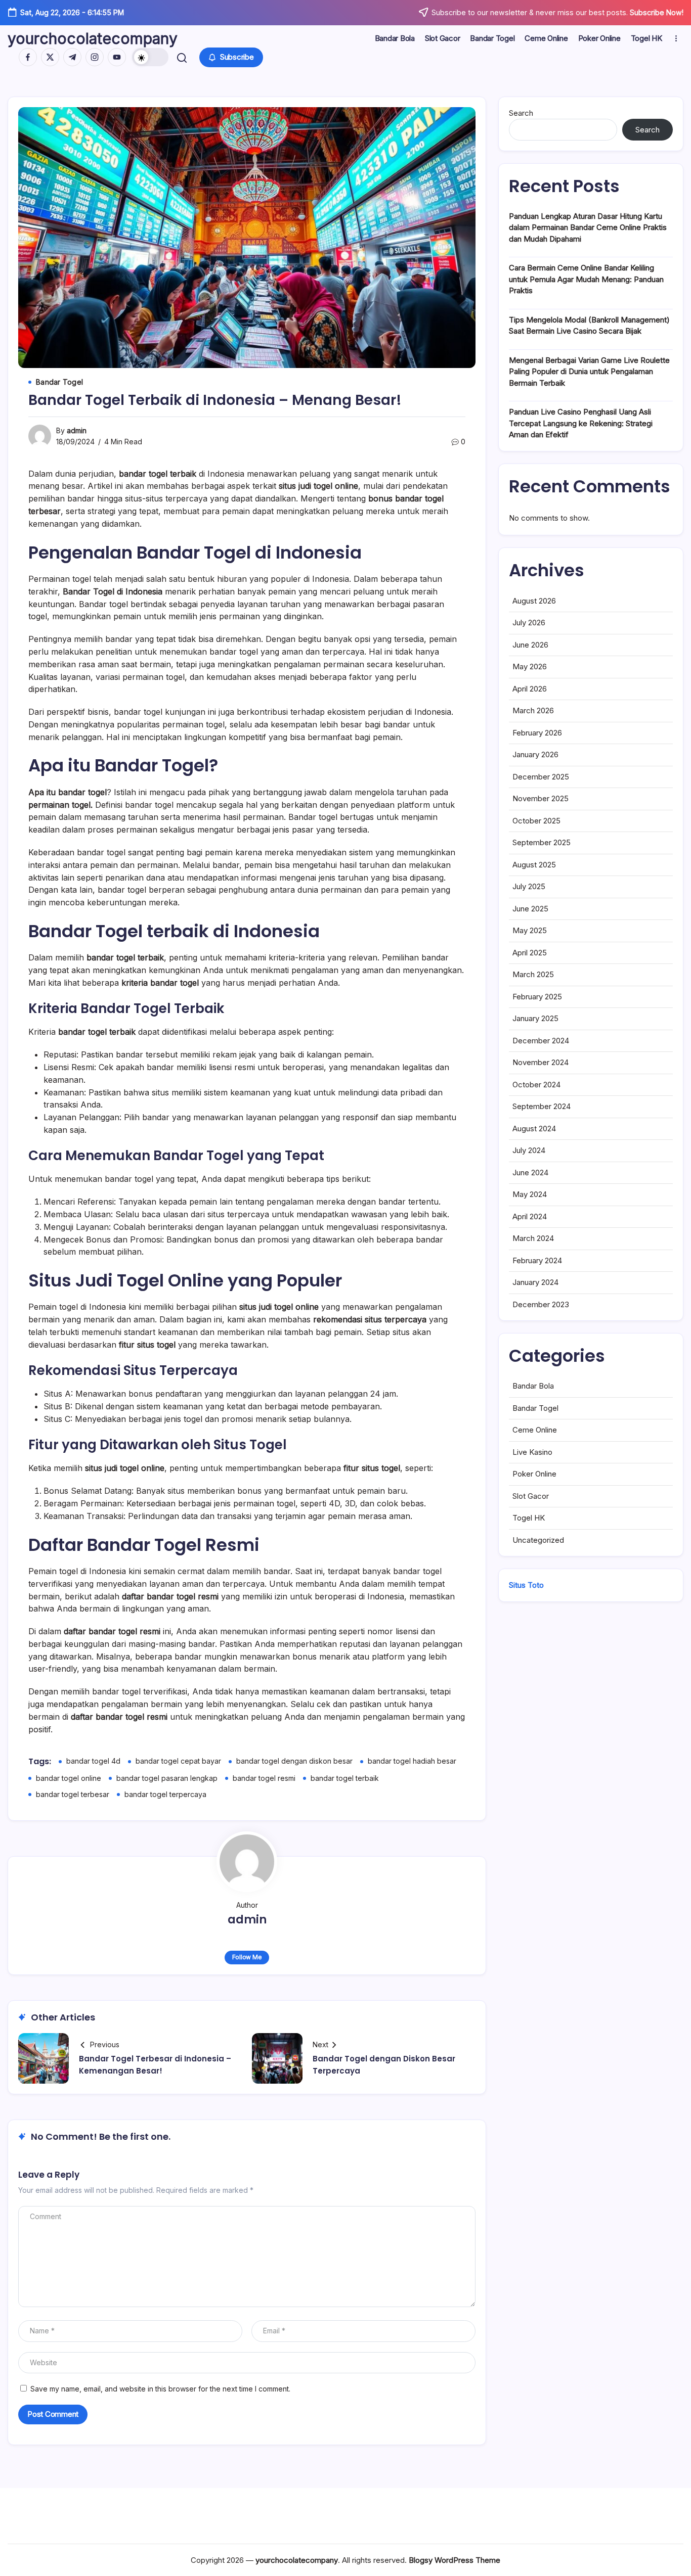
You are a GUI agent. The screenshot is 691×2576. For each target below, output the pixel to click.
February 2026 (537, 733)
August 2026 (534, 601)
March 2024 (533, 1238)
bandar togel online (69, 1778)
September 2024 (542, 1106)
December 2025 (541, 777)
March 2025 (533, 974)
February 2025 (537, 997)
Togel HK (529, 1518)
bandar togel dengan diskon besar (294, 1761)
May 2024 (530, 1194)
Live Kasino (532, 1452)
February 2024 (537, 1260)
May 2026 (530, 666)
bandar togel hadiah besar (412, 1761)
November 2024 (541, 1062)
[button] (150, 57)
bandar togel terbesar (73, 1794)
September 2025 (542, 842)
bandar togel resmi (264, 1778)
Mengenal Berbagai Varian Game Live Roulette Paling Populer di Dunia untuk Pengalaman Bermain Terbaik (589, 372)
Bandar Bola (533, 1386)
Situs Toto (526, 1585)
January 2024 (535, 1282)
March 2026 (533, 710)
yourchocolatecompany (93, 38)
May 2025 (530, 930)
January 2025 (535, 1018)
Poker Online (534, 1474)
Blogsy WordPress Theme (455, 2560)
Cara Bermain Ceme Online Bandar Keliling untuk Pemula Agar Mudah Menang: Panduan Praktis (586, 279)
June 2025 (530, 909)
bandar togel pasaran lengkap (167, 1778)
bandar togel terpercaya (165, 1794)
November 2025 (541, 798)
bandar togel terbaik (345, 1778)
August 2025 (534, 865)
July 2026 (529, 623)
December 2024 (541, 1041)
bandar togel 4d (93, 1761)
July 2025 (529, 886)
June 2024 (530, 1172)
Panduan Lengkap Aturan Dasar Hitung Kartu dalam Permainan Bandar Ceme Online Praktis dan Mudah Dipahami (588, 227)
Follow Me (247, 1957)
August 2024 (534, 1129)
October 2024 (536, 1085)
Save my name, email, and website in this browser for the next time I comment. (160, 2389)
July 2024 (529, 1150)
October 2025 (536, 821)
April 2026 (530, 689)
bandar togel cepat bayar (178, 1761)
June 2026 (530, 645)
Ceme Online (535, 1430)
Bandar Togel (535, 1408)
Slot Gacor (531, 1496)
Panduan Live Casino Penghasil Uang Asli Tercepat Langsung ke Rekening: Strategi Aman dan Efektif (581, 423)
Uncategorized (538, 1540)
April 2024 (530, 1216)
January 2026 (535, 754)
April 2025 (530, 953)
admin (77, 430)
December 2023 (541, 1304)
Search (521, 113)
